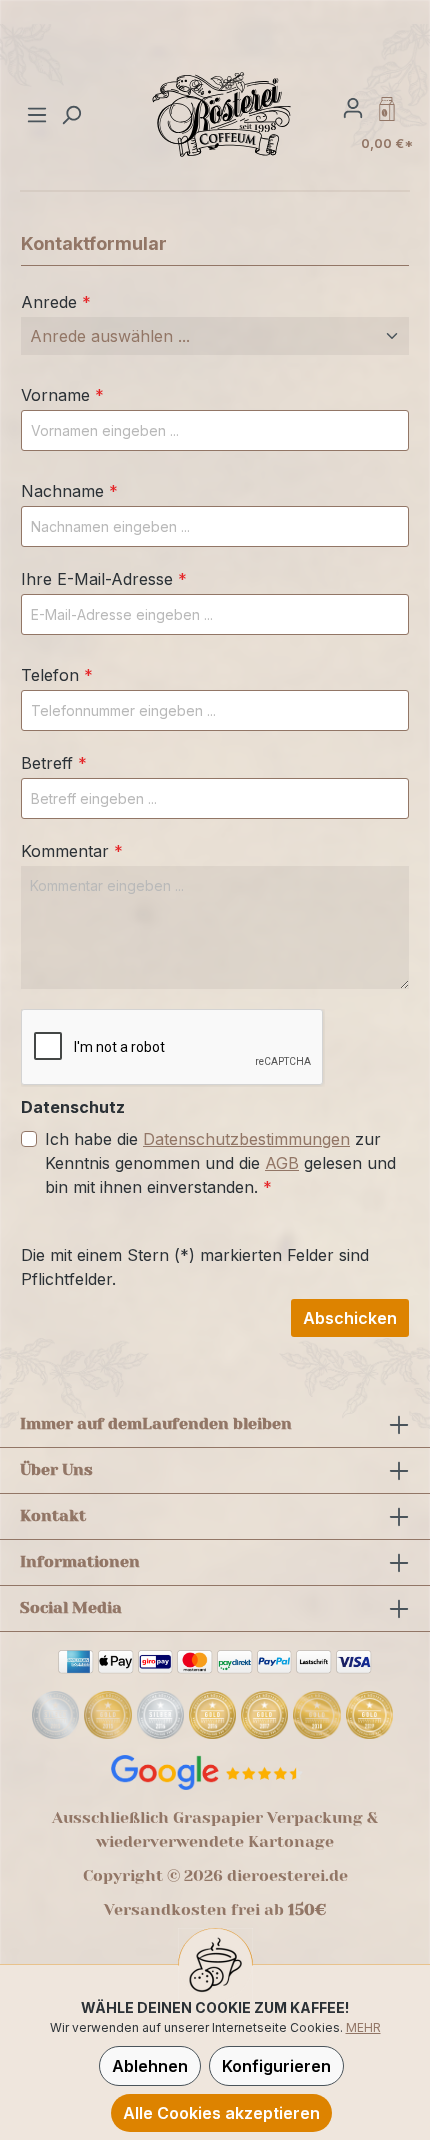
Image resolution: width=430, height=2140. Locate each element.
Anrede (56, 302)
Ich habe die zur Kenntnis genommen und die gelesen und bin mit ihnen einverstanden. (220, 1163)
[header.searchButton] (71, 114)
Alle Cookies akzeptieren (221, 2113)
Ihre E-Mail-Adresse (104, 579)
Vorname (62, 395)
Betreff (54, 763)
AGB (282, 1163)
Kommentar (72, 851)
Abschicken (350, 1318)
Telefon (57, 675)
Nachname (69, 491)
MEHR (363, 2027)
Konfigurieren (276, 2066)
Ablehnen (150, 2066)
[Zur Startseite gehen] (222, 114)
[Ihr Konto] (353, 107)
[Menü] (39, 114)
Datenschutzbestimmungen (246, 1139)
